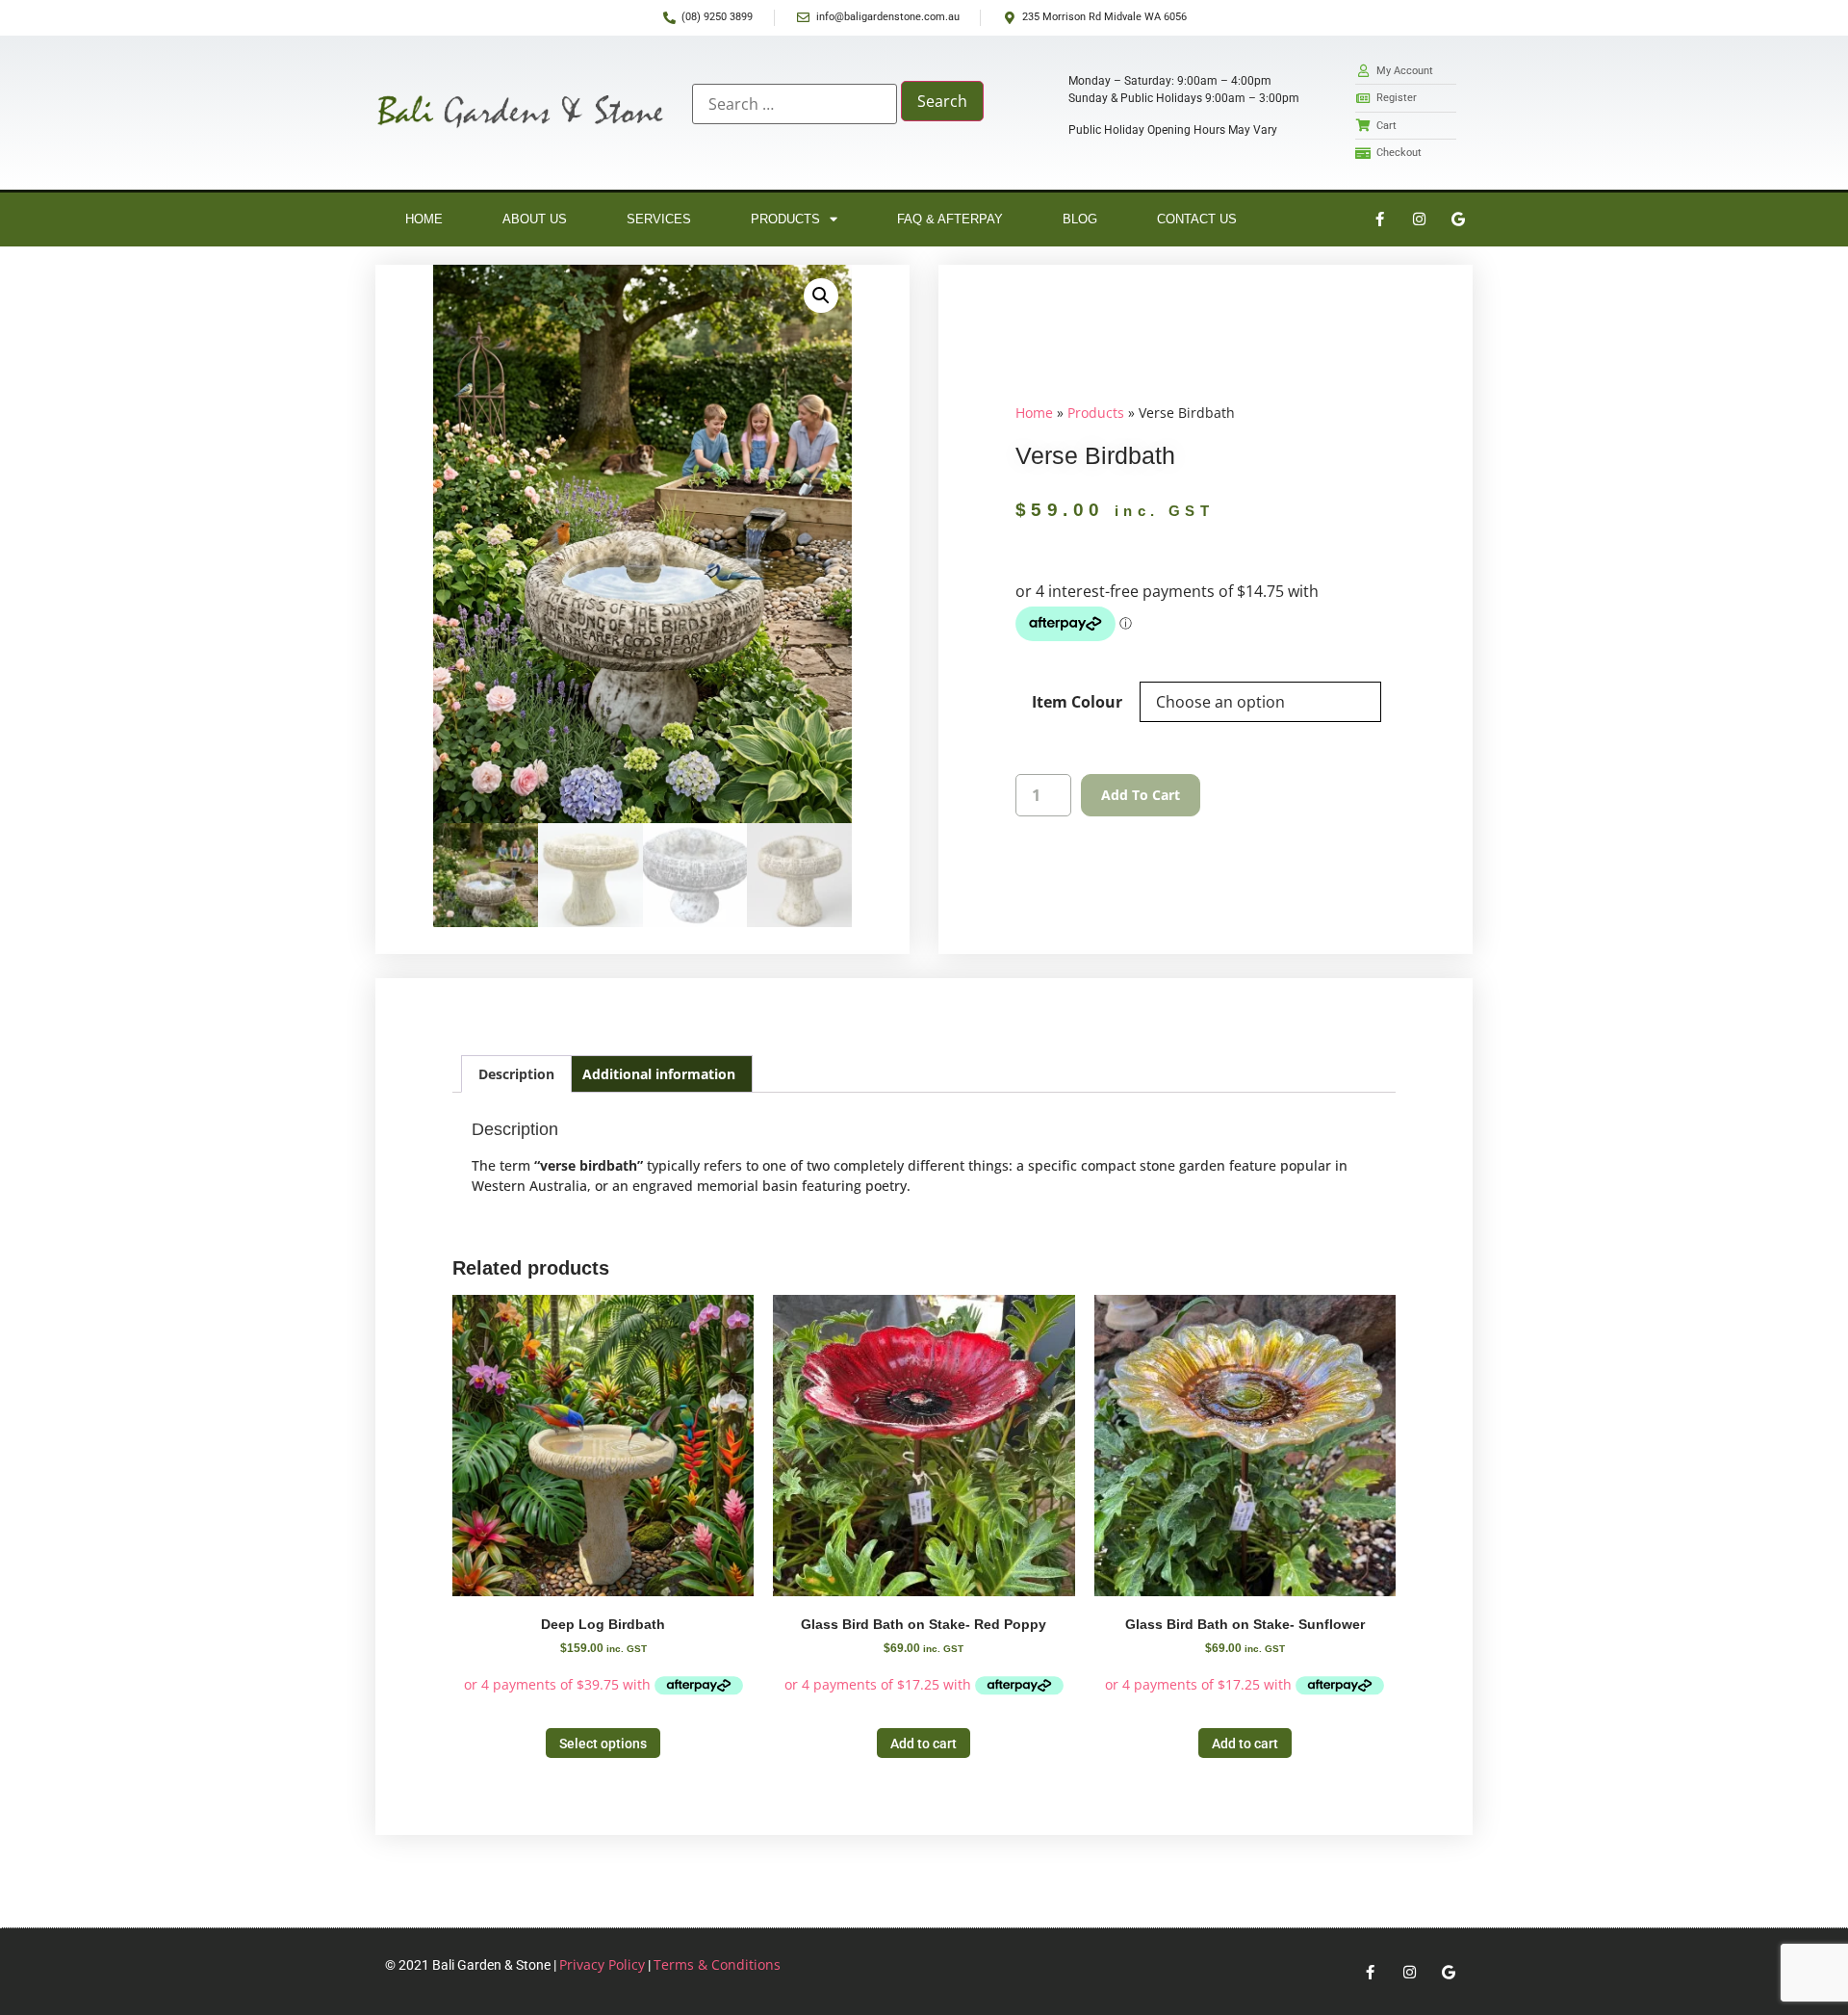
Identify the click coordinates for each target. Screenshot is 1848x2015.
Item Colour (1077, 702)
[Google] (1458, 220)
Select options (603, 1744)
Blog (1080, 219)
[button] (821, 296)
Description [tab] (516, 1074)
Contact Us (1197, 219)
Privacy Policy (602, 1964)
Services (659, 219)
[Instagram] (1419, 220)
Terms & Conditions (717, 1964)
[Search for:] (795, 104)
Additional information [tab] (659, 1074)
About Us (535, 219)
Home (424, 219)
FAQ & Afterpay (950, 219)
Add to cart (1141, 795)
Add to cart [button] (924, 1744)
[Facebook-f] (1379, 220)
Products (785, 219)
